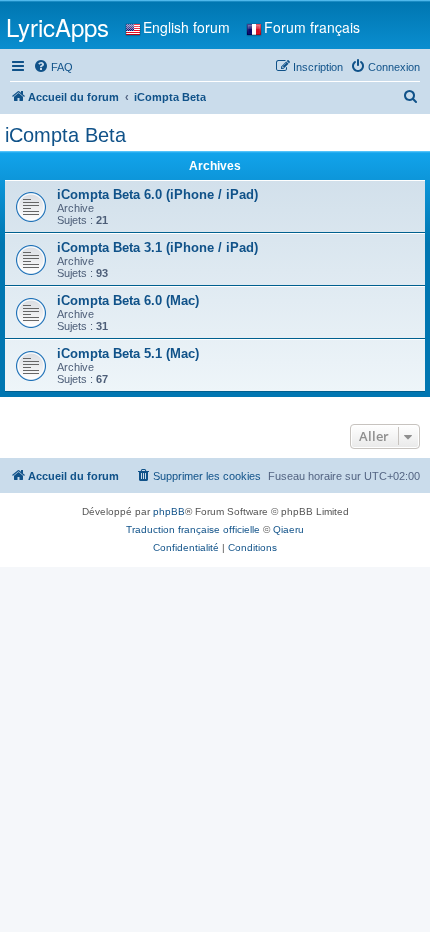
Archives (215, 166)
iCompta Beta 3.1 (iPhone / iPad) (157, 247)
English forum (186, 27)
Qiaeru (288, 529)
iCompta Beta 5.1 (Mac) (128, 353)
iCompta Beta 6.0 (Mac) (128, 300)
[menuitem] (53, 67)
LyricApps (57, 26)
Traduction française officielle (193, 529)
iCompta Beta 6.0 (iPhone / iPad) (157, 194)
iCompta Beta (65, 135)
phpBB (169, 511)
